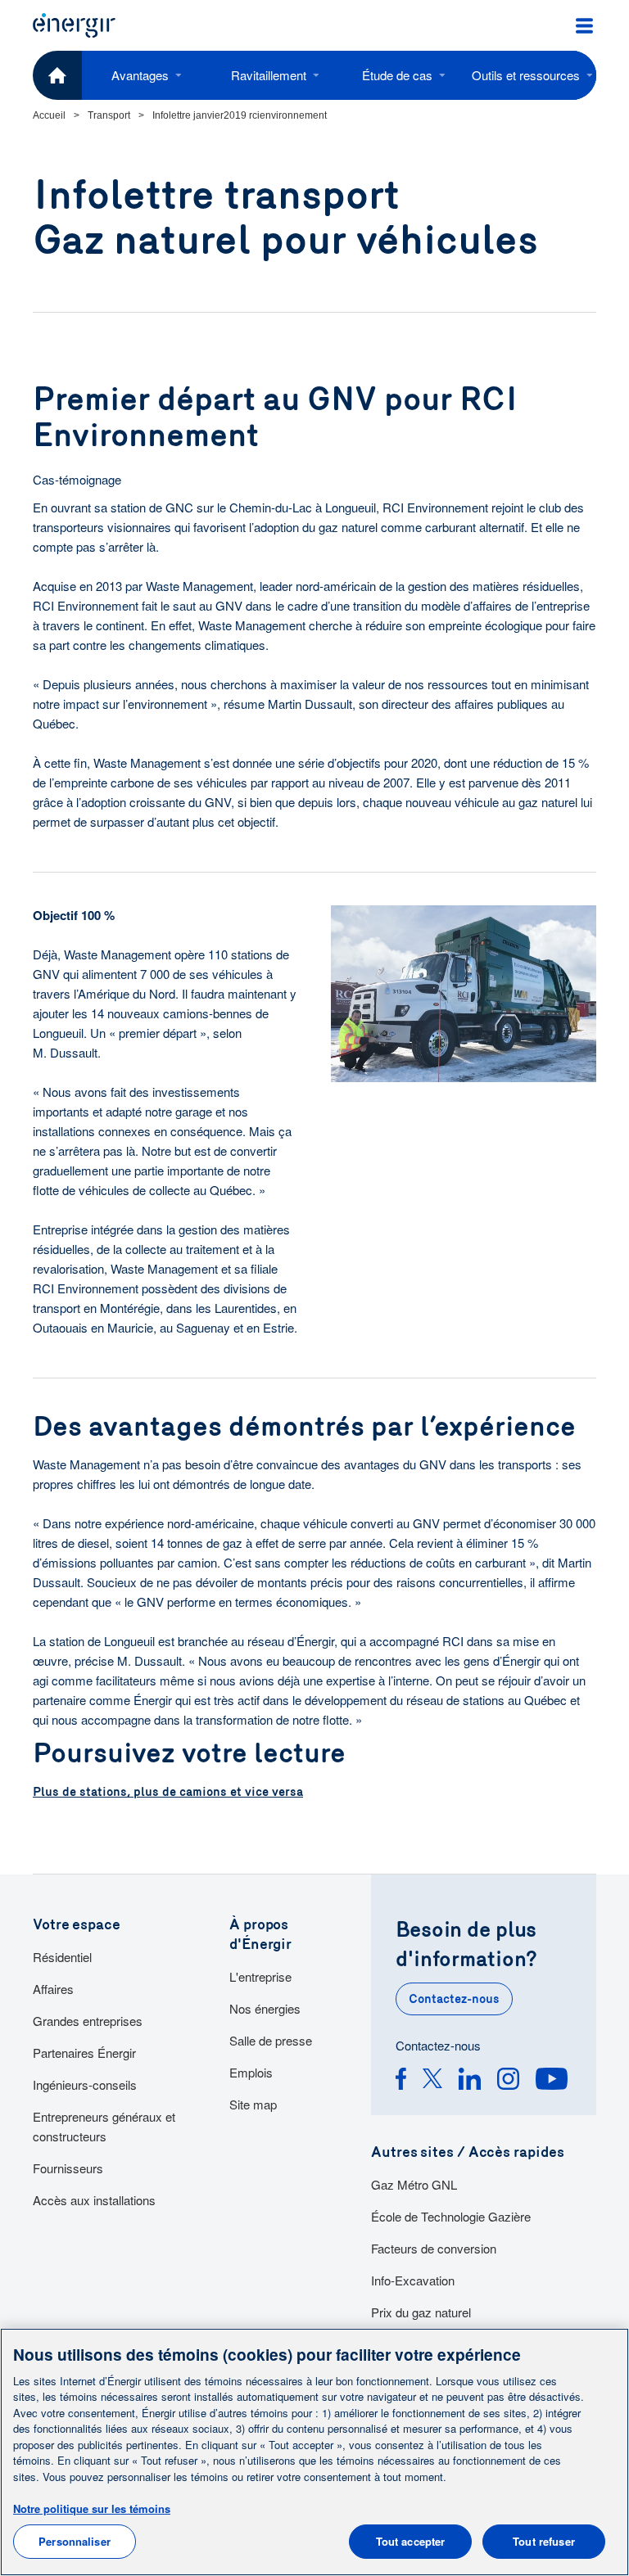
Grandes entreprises (88, 2021)
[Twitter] (432, 2081)
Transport (109, 115)
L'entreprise (260, 1976)
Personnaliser (75, 2541)
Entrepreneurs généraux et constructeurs (104, 2126)
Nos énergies (265, 2008)
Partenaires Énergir (84, 2053)
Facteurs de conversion (434, 2248)
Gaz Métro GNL (414, 2184)
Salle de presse (271, 2040)
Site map (253, 2104)
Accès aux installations (94, 2200)
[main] (314, 2452)
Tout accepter (411, 2541)
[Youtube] (552, 2081)
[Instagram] (508, 2081)
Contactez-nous (454, 1999)
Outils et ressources (526, 75)
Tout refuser (544, 2541)
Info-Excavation (413, 2280)
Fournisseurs (68, 2168)
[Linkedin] (470, 2081)
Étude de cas (397, 75)
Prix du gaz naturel (421, 2312)
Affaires (53, 1989)
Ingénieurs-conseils (85, 2084)
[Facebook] (401, 2081)
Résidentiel (62, 1957)
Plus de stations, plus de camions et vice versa (168, 1792)
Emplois (251, 2072)
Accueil (49, 115)
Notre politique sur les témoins (92, 2508)
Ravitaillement (269, 75)
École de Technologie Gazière (451, 2216)
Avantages (140, 75)
